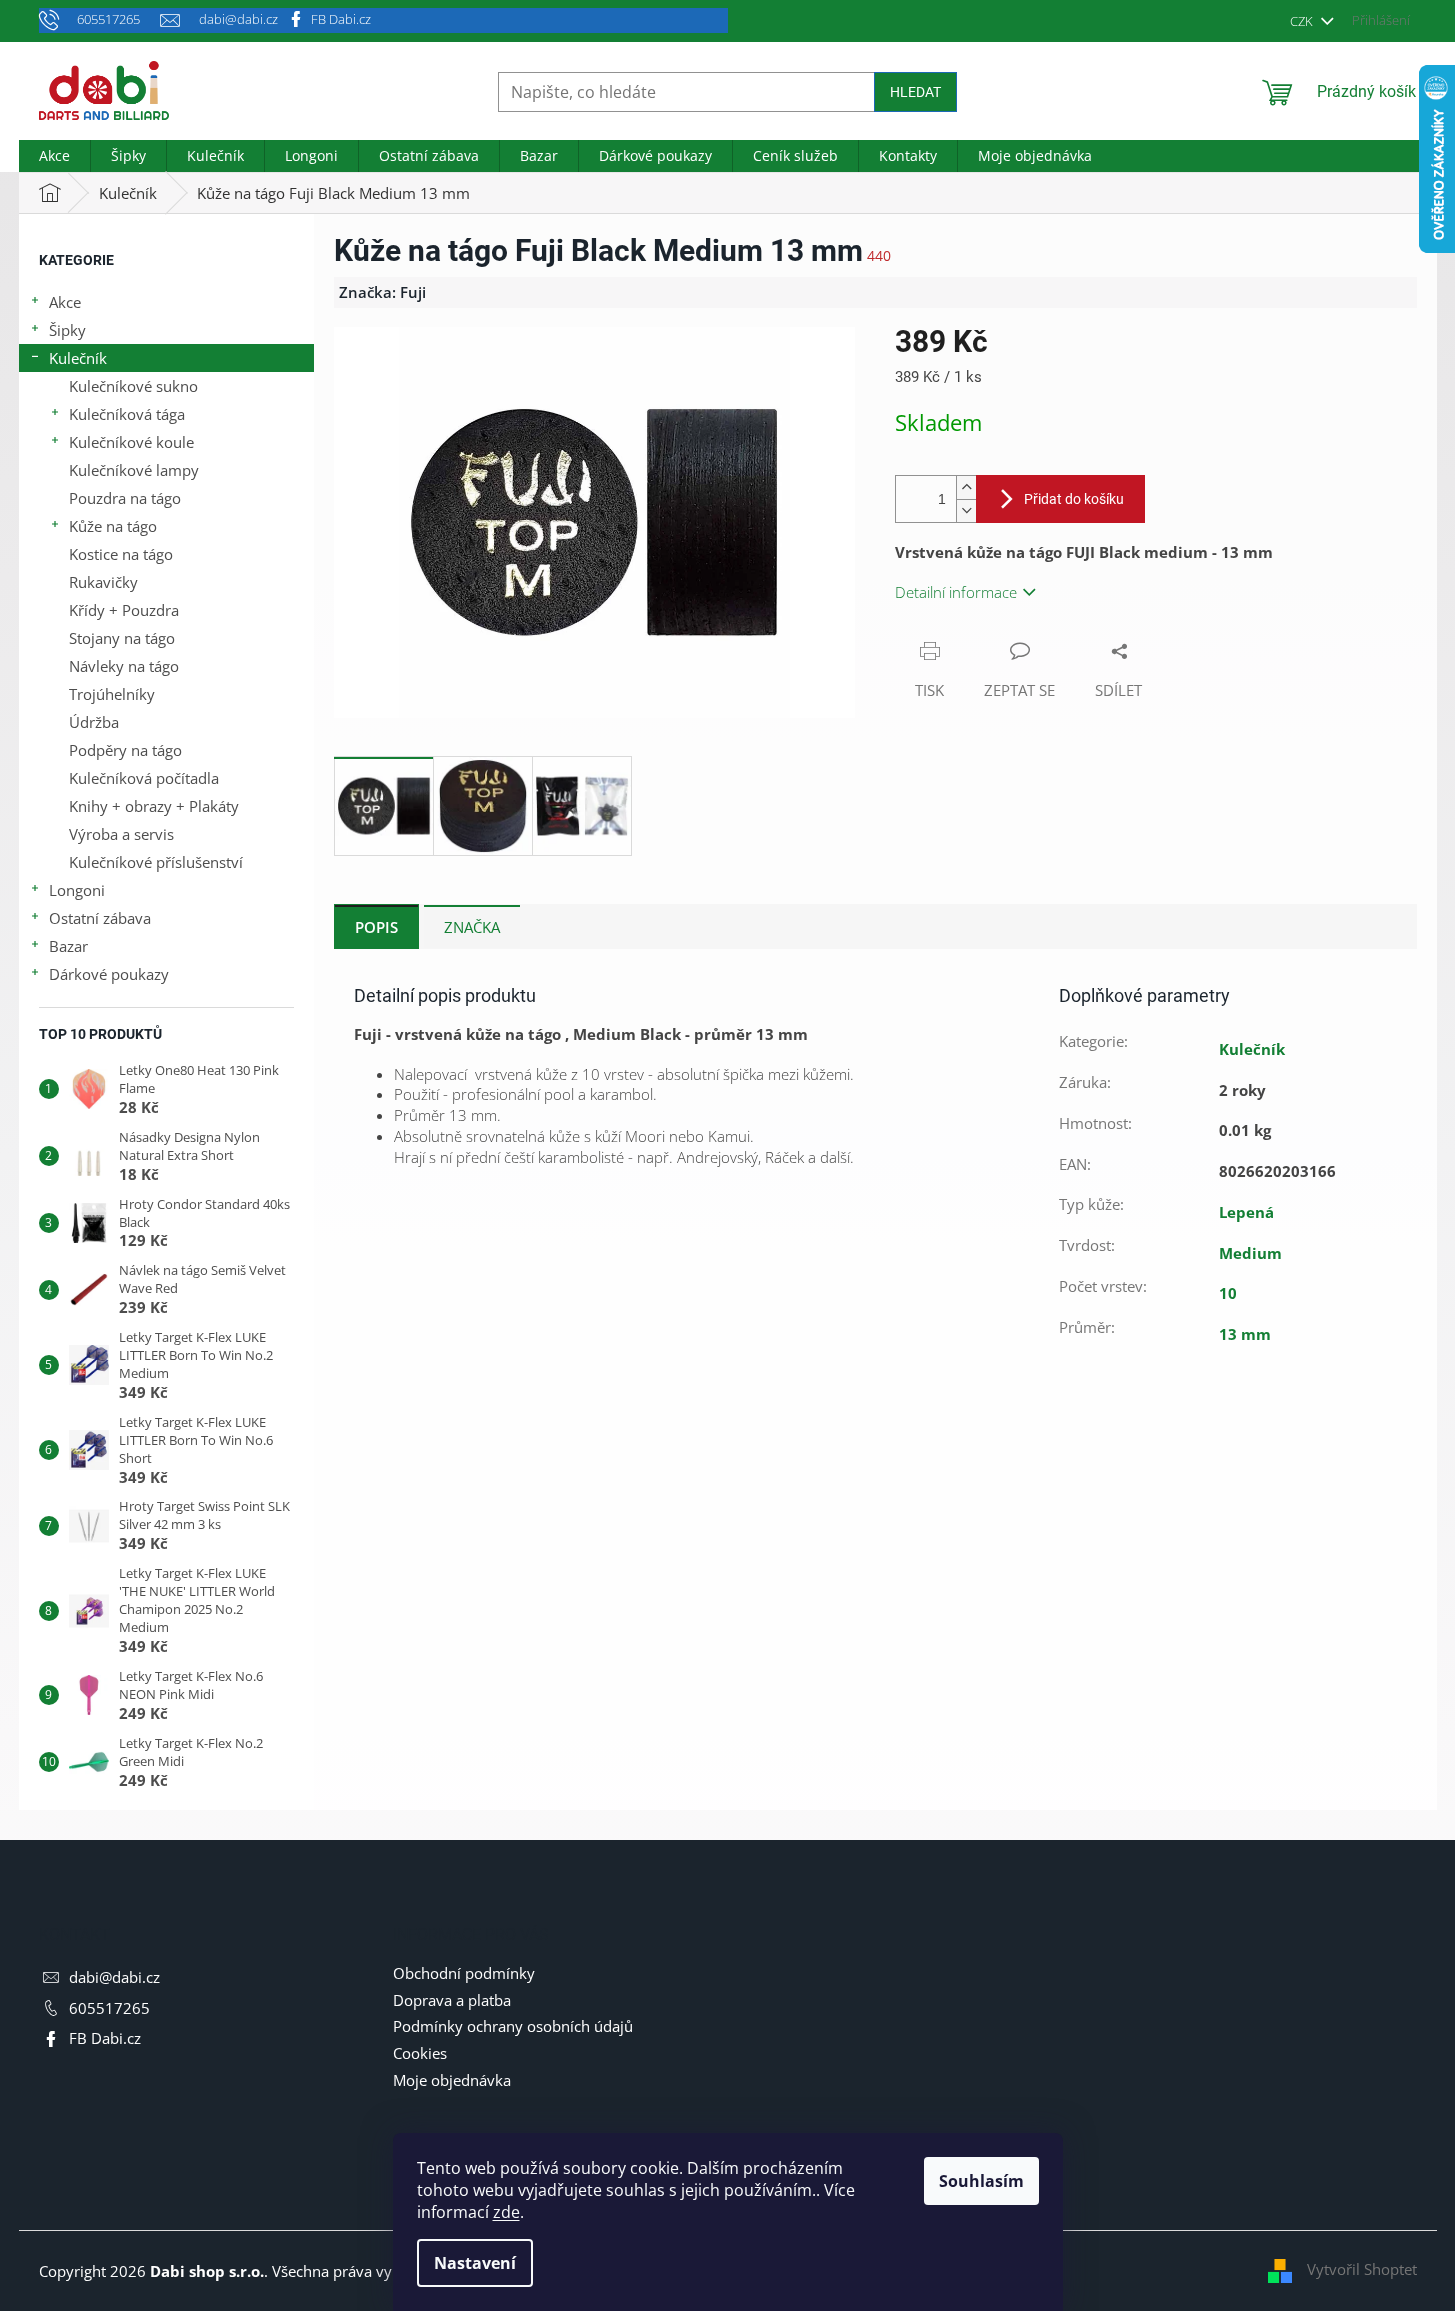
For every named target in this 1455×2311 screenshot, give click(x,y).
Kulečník (78, 358)
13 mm (1245, 1334)
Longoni (77, 890)
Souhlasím (981, 2181)
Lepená (1246, 1212)
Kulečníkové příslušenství (156, 862)
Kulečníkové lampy (134, 470)
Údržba (94, 722)
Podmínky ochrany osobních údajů (513, 2026)
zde (506, 2212)
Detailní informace (956, 592)
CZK (1303, 21)
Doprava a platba (452, 2000)
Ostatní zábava (100, 918)
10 (1228, 1293)
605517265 (109, 2008)
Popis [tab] (376, 927)
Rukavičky (103, 582)
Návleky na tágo (124, 666)
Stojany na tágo (122, 638)
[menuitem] (54, 156)
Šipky (67, 330)
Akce (65, 302)
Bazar (68, 946)
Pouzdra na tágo (125, 498)
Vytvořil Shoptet (1362, 2269)
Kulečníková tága (127, 414)
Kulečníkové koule (131, 442)
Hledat (915, 92)
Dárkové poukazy (109, 974)
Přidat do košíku (1074, 499)
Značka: (382, 292)
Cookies (420, 2053)
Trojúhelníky (112, 694)
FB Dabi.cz (341, 19)
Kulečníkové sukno (133, 386)
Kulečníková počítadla (144, 778)
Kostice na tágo (121, 554)
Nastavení (475, 2263)
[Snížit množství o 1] (966, 510)
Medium (1250, 1253)
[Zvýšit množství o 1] (966, 487)
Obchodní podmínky (464, 1973)
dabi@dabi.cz (114, 1977)
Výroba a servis (121, 834)
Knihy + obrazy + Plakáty (154, 806)
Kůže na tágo (113, 526)
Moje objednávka (452, 2080)
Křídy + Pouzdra (124, 610)
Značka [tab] (472, 927)
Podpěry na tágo (125, 750)
